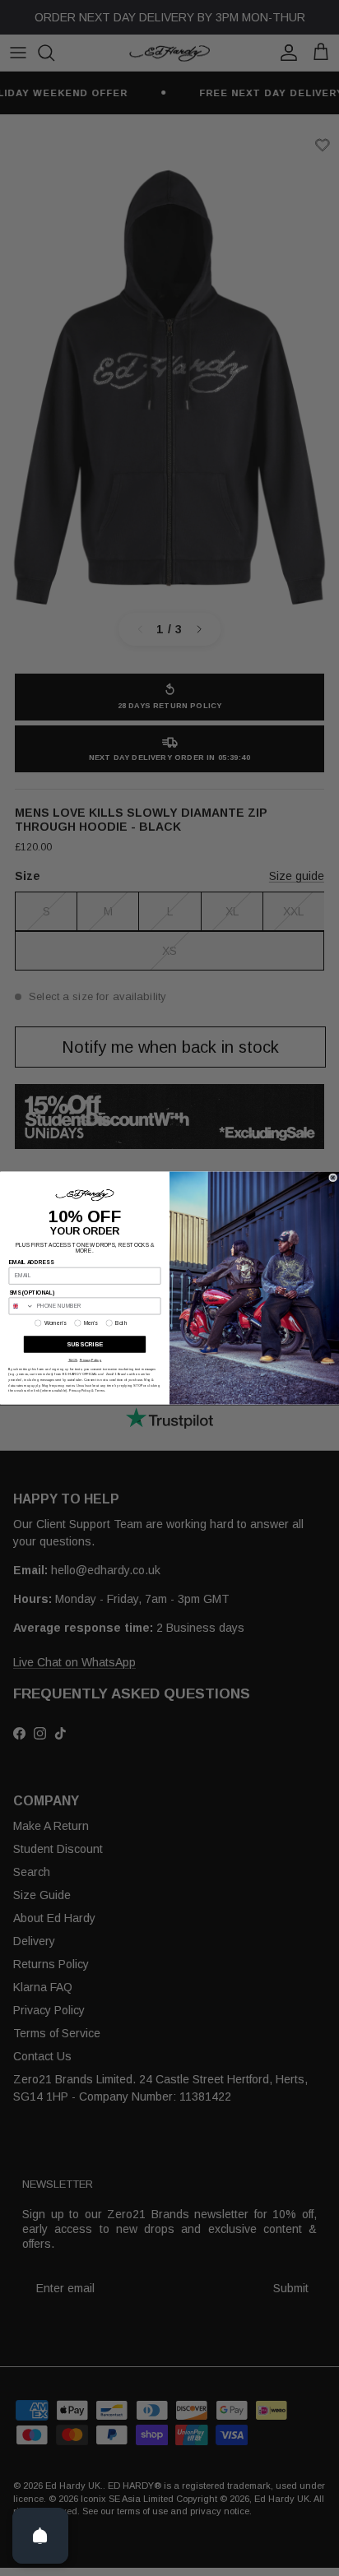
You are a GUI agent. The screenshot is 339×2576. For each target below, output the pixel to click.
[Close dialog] (332, 1177)
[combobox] (21, 1306)
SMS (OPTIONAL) (32, 1293)
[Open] (40, 2536)
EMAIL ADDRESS (32, 1262)
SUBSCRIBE (85, 1344)
